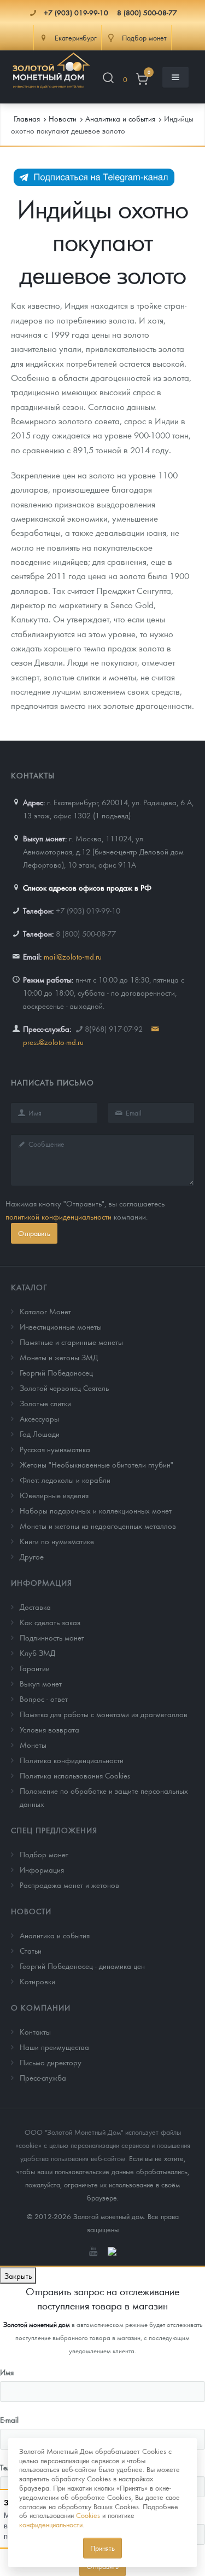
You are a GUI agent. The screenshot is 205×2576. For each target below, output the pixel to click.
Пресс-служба (43, 2077)
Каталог (29, 1287)
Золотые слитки (45, 1403)
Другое (32, 1556)
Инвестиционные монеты (61, 1326)
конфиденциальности (51, 2524)
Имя (7, 2372)
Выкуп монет (41, 1683)
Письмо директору (51, 2062)
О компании (41, 2007)
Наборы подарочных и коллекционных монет (96, 1510)
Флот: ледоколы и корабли (65, 1480)
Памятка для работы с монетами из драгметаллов (104, 1714)
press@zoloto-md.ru (53, 1042)
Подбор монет (44, 1854)
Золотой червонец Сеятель (64, 1388)
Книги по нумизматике (57, 1541)
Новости (31, 1911)
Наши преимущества (54, 2047)
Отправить (34, 1233)
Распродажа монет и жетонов (69, 1885)
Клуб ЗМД (37, 1653)
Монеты (33, 1745)
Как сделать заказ (50, 1622)
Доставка (35, 1607)
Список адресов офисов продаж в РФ (87, 887)
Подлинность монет (52, 1637)
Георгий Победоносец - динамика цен (82, 1966)
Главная (27, 118)
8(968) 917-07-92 (114, 1029)
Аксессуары (39, 1418)
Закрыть (18, 2275)
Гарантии (35, 1668)
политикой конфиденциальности (58, 1216)
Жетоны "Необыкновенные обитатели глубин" (96, 1464)
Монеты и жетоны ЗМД (59, 1357)
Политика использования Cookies (75, 1775)
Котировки (37, 1981)
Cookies (88, 2515)
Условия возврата (49, 1729)
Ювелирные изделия (54, 1495)
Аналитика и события (55, 1935)
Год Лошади (40, 1434)
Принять (102, 2548)
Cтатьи (31, 1950)
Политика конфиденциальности (72, 1760)
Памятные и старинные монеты (71, 1342)
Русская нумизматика (55, 1449)
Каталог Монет (45, 1311)
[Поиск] (108, 80)
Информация (42, 1582)
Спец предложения (54, 1830)
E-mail (9, 2419)
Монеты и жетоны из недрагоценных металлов (98, 1526)
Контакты (35, 2031)
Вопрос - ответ (44, 1699)
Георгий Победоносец (56, 1372)
